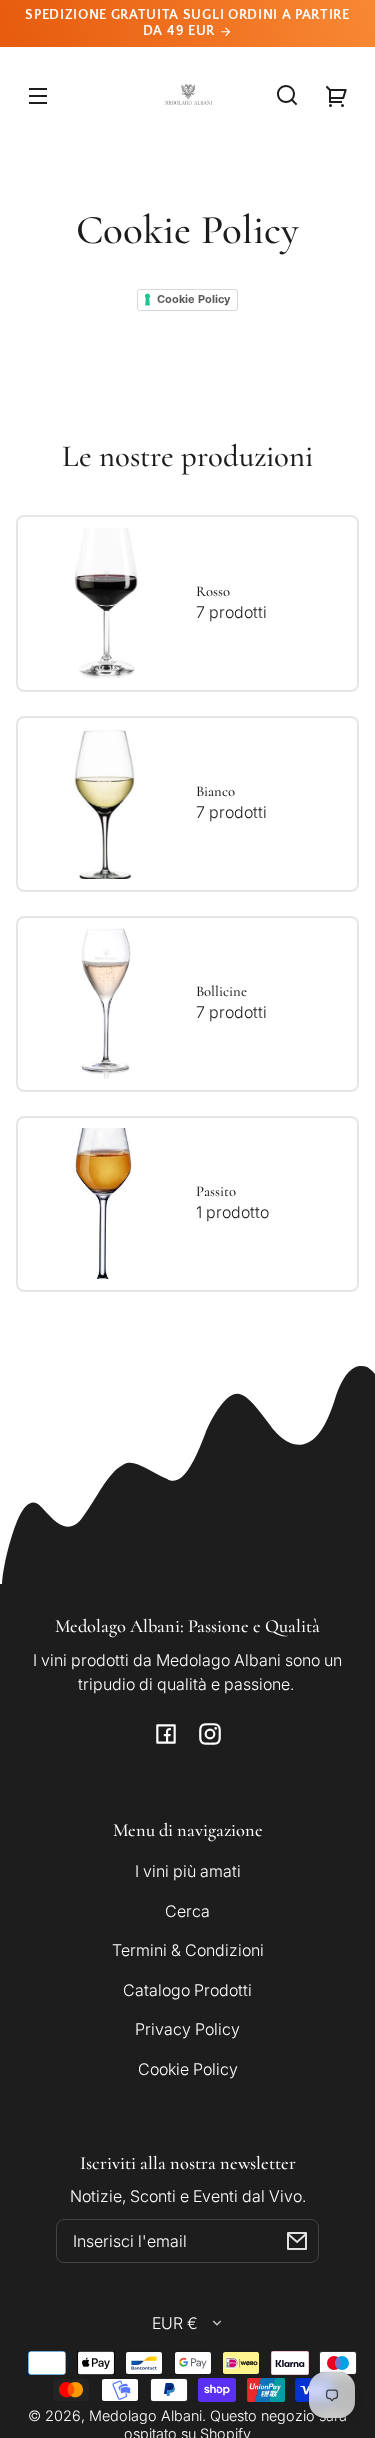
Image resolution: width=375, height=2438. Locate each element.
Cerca (187, 1911)
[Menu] (38, 95)
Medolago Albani (145, 2415)
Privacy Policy (187, 2029)
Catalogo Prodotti (187, 1990)
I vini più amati (188, 1871)
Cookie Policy (193, 299)
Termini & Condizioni (188, 1950)
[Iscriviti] (297, 2241)
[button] (287, 95)
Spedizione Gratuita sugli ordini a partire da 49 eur (187, 23)
